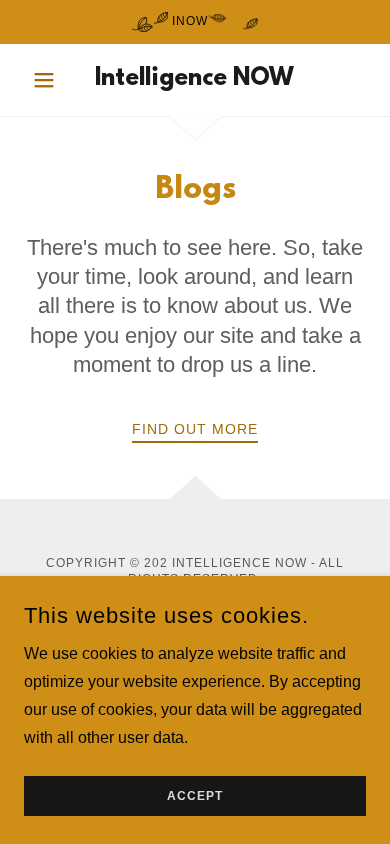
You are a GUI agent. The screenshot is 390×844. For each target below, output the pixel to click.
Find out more (195, 429)
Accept (195, 796)
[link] (194, 80)
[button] (49, 80)
